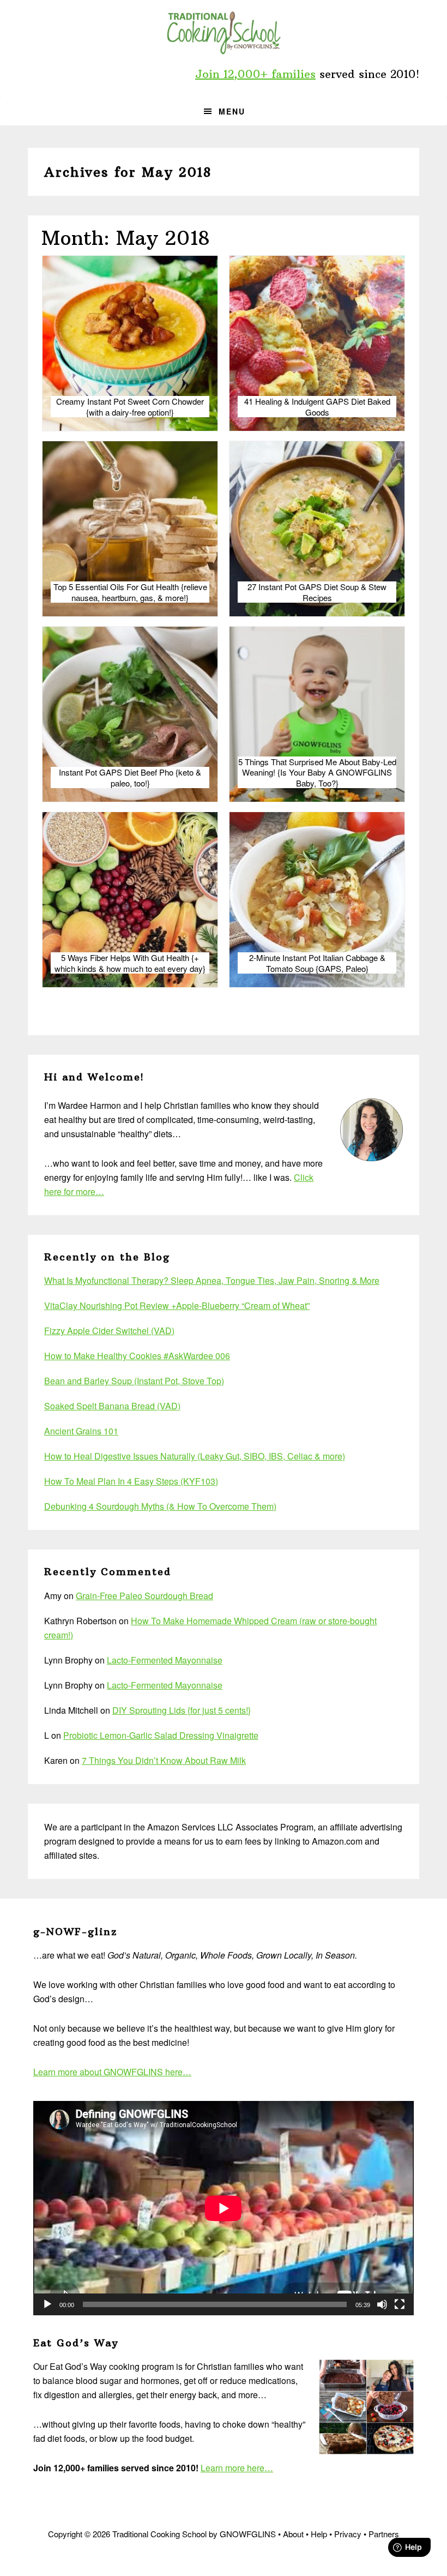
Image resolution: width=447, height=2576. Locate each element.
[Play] (47, 2304)
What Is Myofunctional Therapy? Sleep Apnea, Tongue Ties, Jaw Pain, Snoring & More (212, 1280)
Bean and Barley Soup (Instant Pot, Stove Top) (134, 1381)
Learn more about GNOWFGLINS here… (112, 2072)
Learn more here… (237, 2468)
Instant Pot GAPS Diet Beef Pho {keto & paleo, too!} (130, 777)
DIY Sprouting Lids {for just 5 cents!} (182, 1710)
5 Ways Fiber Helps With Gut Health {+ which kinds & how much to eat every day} (130, 963)
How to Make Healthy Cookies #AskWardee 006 (137, 1356)
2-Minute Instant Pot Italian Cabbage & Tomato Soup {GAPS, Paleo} (317, 963)
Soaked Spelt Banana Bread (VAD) (112, 1406)
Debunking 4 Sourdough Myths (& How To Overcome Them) (160, 1506)
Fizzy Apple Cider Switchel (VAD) (109, 1331)
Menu (232, 111)
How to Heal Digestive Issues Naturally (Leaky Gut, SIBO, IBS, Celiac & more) (195, 1456)
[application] (224, 2208)
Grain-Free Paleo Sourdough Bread (144, 1596)
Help (319, 2534)
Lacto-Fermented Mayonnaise (165, 1660)
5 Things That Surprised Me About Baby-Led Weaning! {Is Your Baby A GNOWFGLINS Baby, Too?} (317, 773)
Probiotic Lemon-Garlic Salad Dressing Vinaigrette (161, 1735)
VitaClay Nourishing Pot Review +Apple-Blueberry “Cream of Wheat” (177, 1305)
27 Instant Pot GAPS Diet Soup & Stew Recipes (317, 592)
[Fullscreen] (400, 2304)
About (293, 2534)
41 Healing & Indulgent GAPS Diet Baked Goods (317, 407)
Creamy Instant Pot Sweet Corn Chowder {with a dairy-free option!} (130, 407)
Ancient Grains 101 (81, 1431)
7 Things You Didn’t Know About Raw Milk (164, 1760)
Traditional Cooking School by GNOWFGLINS (224, 33)
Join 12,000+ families (255, 74)
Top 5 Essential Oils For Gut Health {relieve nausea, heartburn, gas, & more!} (130, 592)
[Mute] (382, 2304)
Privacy (348, 2534)
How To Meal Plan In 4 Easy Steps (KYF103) (131, 1481)
